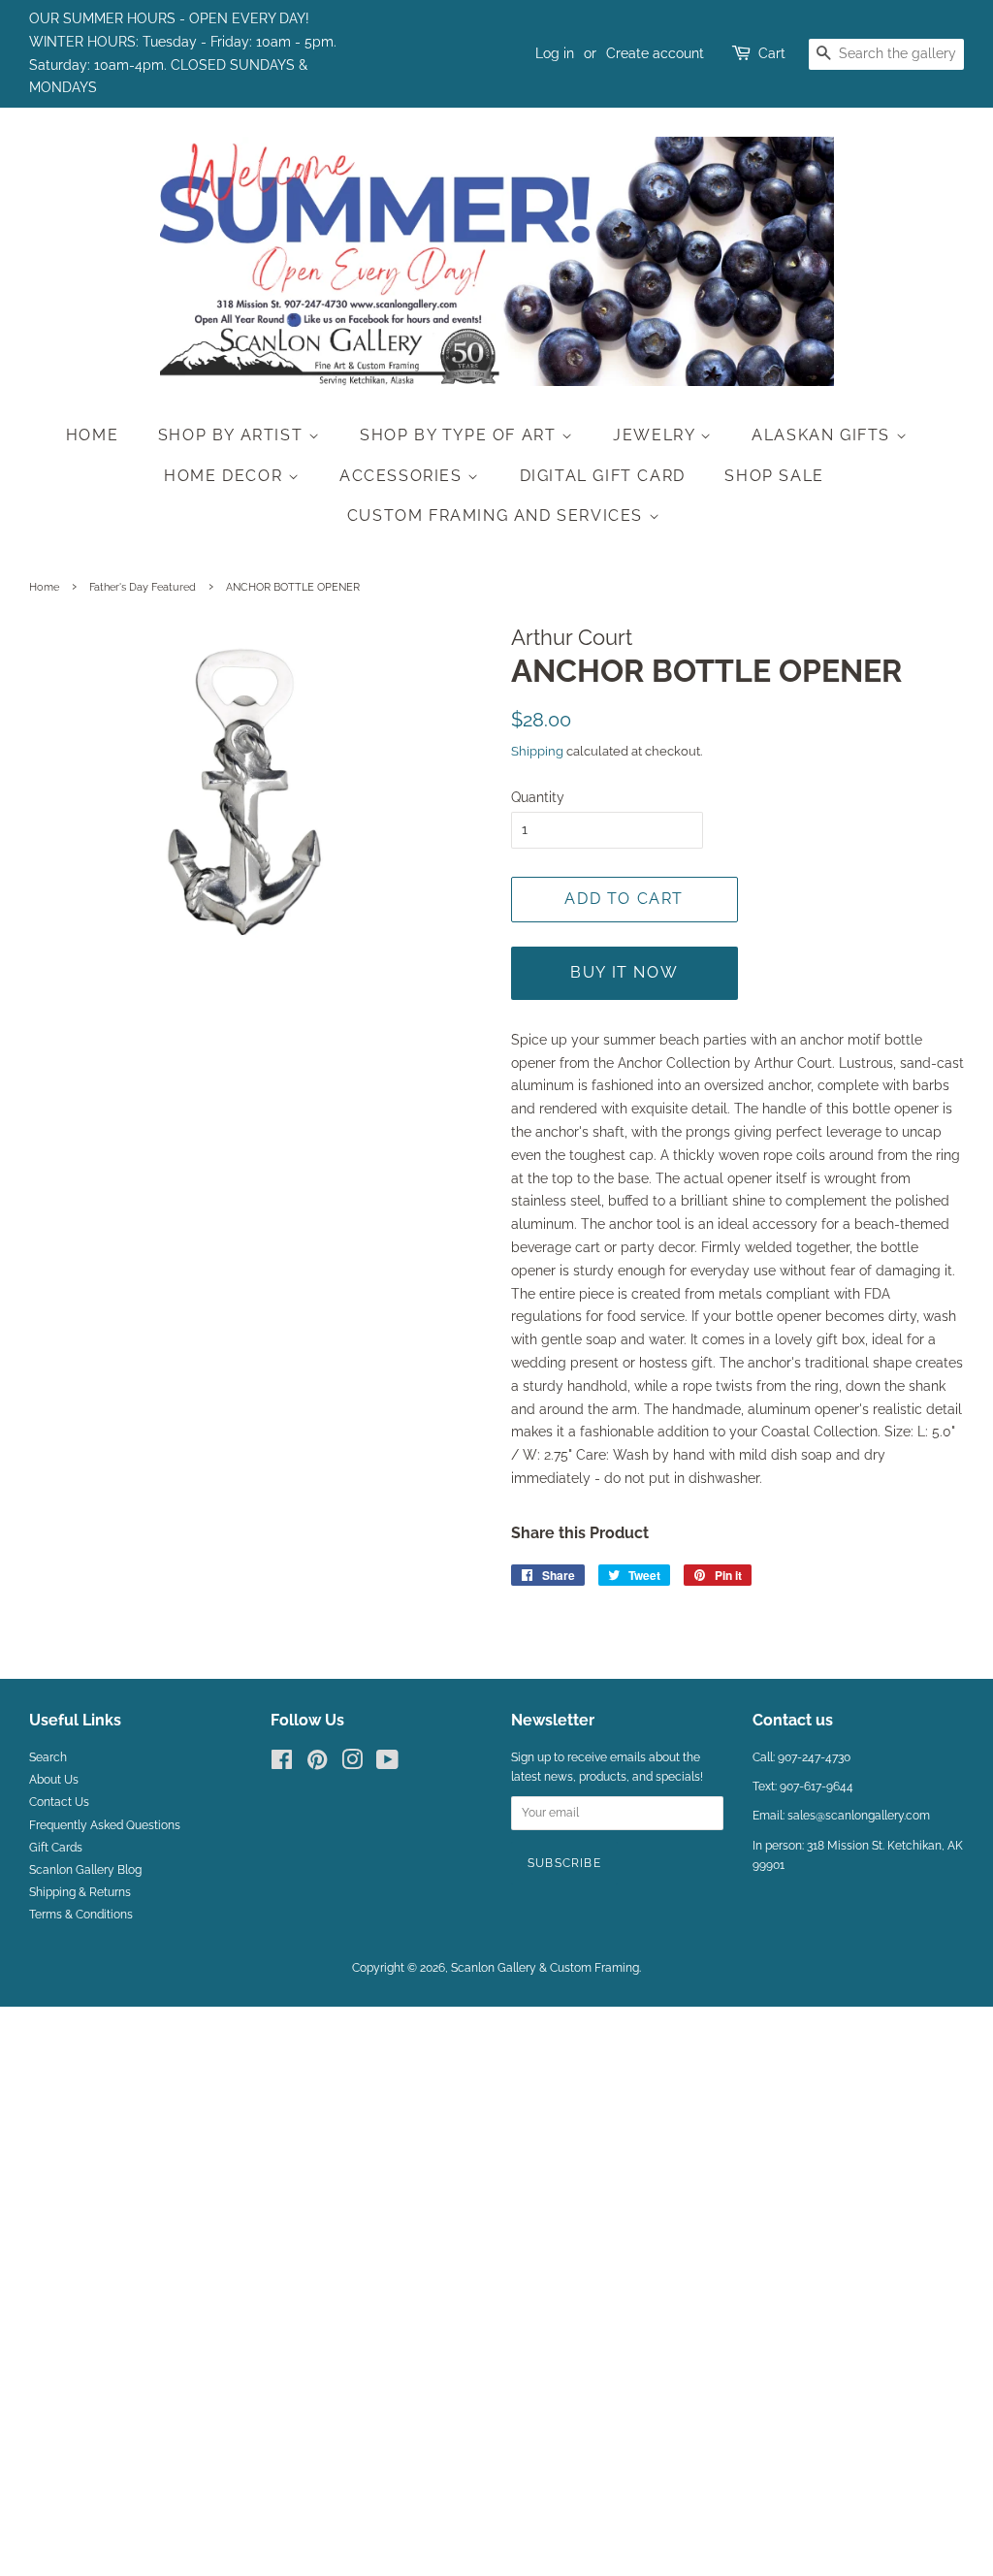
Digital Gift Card (603, 476)
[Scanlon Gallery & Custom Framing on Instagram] (352, 1764)
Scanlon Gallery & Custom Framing (545, 1968)
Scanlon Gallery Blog (85, 1870)
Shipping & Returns (80, 1892)
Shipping (537, 751)
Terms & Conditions (81, 1915)
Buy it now (624, 972)
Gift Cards (56, 1848)
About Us (54, 1780)
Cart (772, 53)
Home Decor (226, 476)
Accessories (403, 476)
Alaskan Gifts (823, 435)
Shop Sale (774, 476)
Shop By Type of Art (461, 435)
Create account (655, 53)
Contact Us (59, 1802)
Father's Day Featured (143, 587)
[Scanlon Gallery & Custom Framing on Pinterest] (317, 1764)
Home (92, 435)
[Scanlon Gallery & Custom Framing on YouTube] (387, 1764)
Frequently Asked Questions (105, 1825)
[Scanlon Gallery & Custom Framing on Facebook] (282, 1764)
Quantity (538, 797)
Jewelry (657, 435)
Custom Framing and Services (498, 515)
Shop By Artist (233, 435)
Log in (555, 53)
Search (48, 1757)
